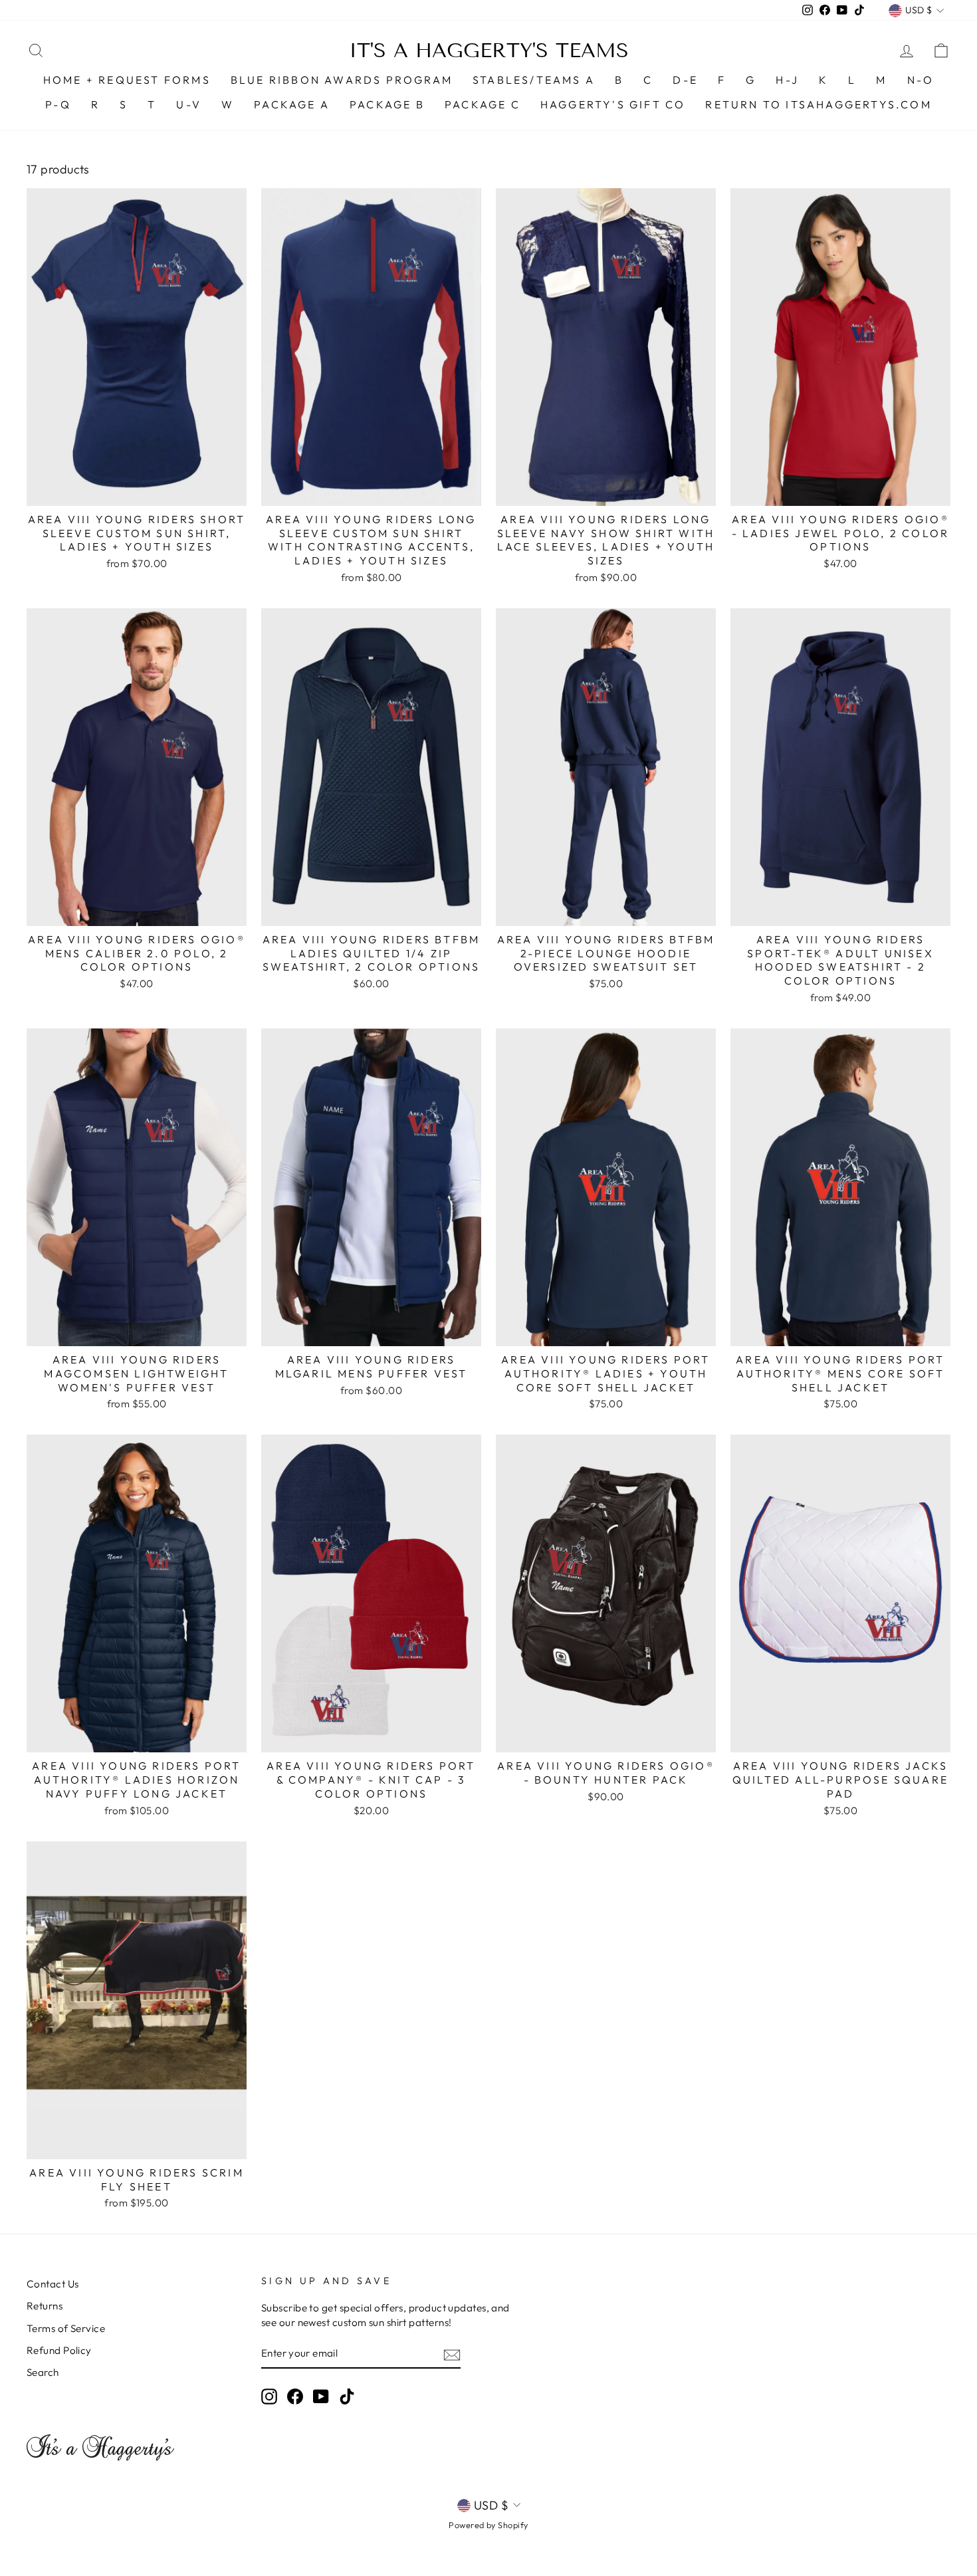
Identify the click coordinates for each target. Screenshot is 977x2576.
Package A (292, 104)
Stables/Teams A (534, 80)
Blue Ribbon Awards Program (342, 80)
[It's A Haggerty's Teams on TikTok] (347, 2397)
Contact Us (53, 2284)
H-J (787, 80)
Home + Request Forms (127, 80)
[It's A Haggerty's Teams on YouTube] (321, 2397)
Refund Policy (59, 2350)
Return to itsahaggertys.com (818, 104)
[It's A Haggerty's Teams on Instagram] (269, 2397)
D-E (685, 80)
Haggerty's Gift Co (613, 104)
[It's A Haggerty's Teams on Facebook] (295, 2397)
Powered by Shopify (488, 2525)
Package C (483, 104)
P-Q (58, 104)
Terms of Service (66, 2328)
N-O (921, 80)
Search (43, 2372)
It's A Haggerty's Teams (489, 51)
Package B (387, 104)
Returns (45, 2306)
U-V (189, 104)
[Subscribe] (452, 2354)
